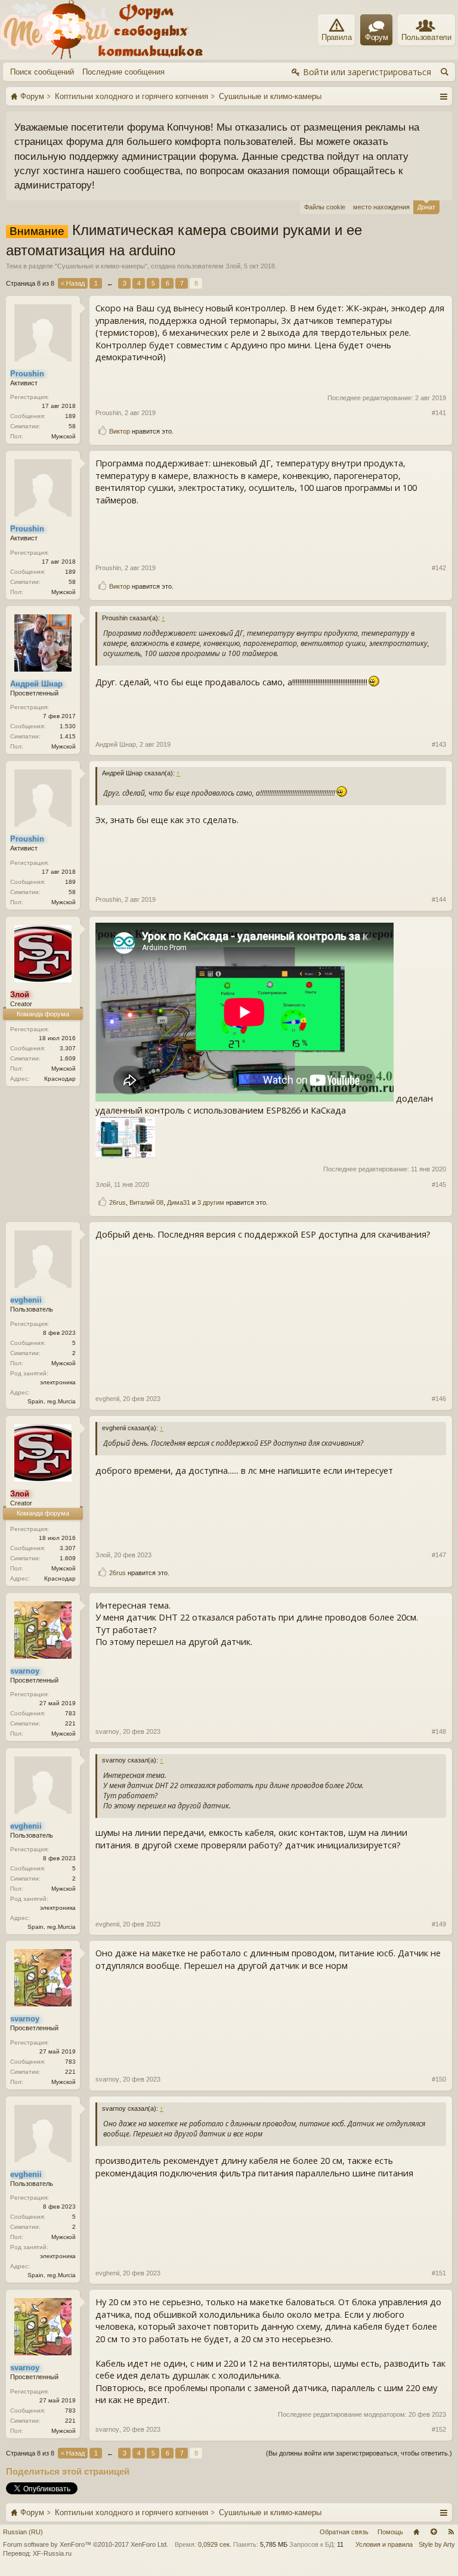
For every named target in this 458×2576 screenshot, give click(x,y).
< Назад (73, 283)
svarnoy (107, 1731)
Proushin (108, 413)
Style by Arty (437, 2544)
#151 (439, 2273)
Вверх (434, 2532)
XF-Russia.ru (52, 2553)
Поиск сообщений (42, 72)
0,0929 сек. (215, 2544)
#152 (439, 2429)
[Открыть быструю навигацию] (443, 96)
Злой (233, 266)
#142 (439, 568)
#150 (439, 2079)
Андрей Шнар (116, 744)
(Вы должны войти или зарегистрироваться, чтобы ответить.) (359, 2453)
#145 (439, 1185)
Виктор (120, 431)
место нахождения (381, 207)
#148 (439, 1731)
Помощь (390, 2532)
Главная (416, 2532)
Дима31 (179, 1202)
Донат (426, 207)
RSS (451, 2532)
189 (70, 416)
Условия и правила (384, 2544)
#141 (439, 413)
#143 (439, 744)
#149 (439, 1924)
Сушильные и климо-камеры (101, 266)
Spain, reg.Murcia (52, 1401)
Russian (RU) (23, 2532)
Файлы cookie (325, 207)
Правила (337, 37)
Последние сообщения (123, 72)
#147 (439, 1555)
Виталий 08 (146, 1202)
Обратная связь (344, 2532)
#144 (439, 899)
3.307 (68, 1048)
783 (70, 1713)
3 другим (211, 1202)
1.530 (68, 726)
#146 (439, 1399)
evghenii (107, 1399)
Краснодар (60, 1079)
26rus (117, 1202)
